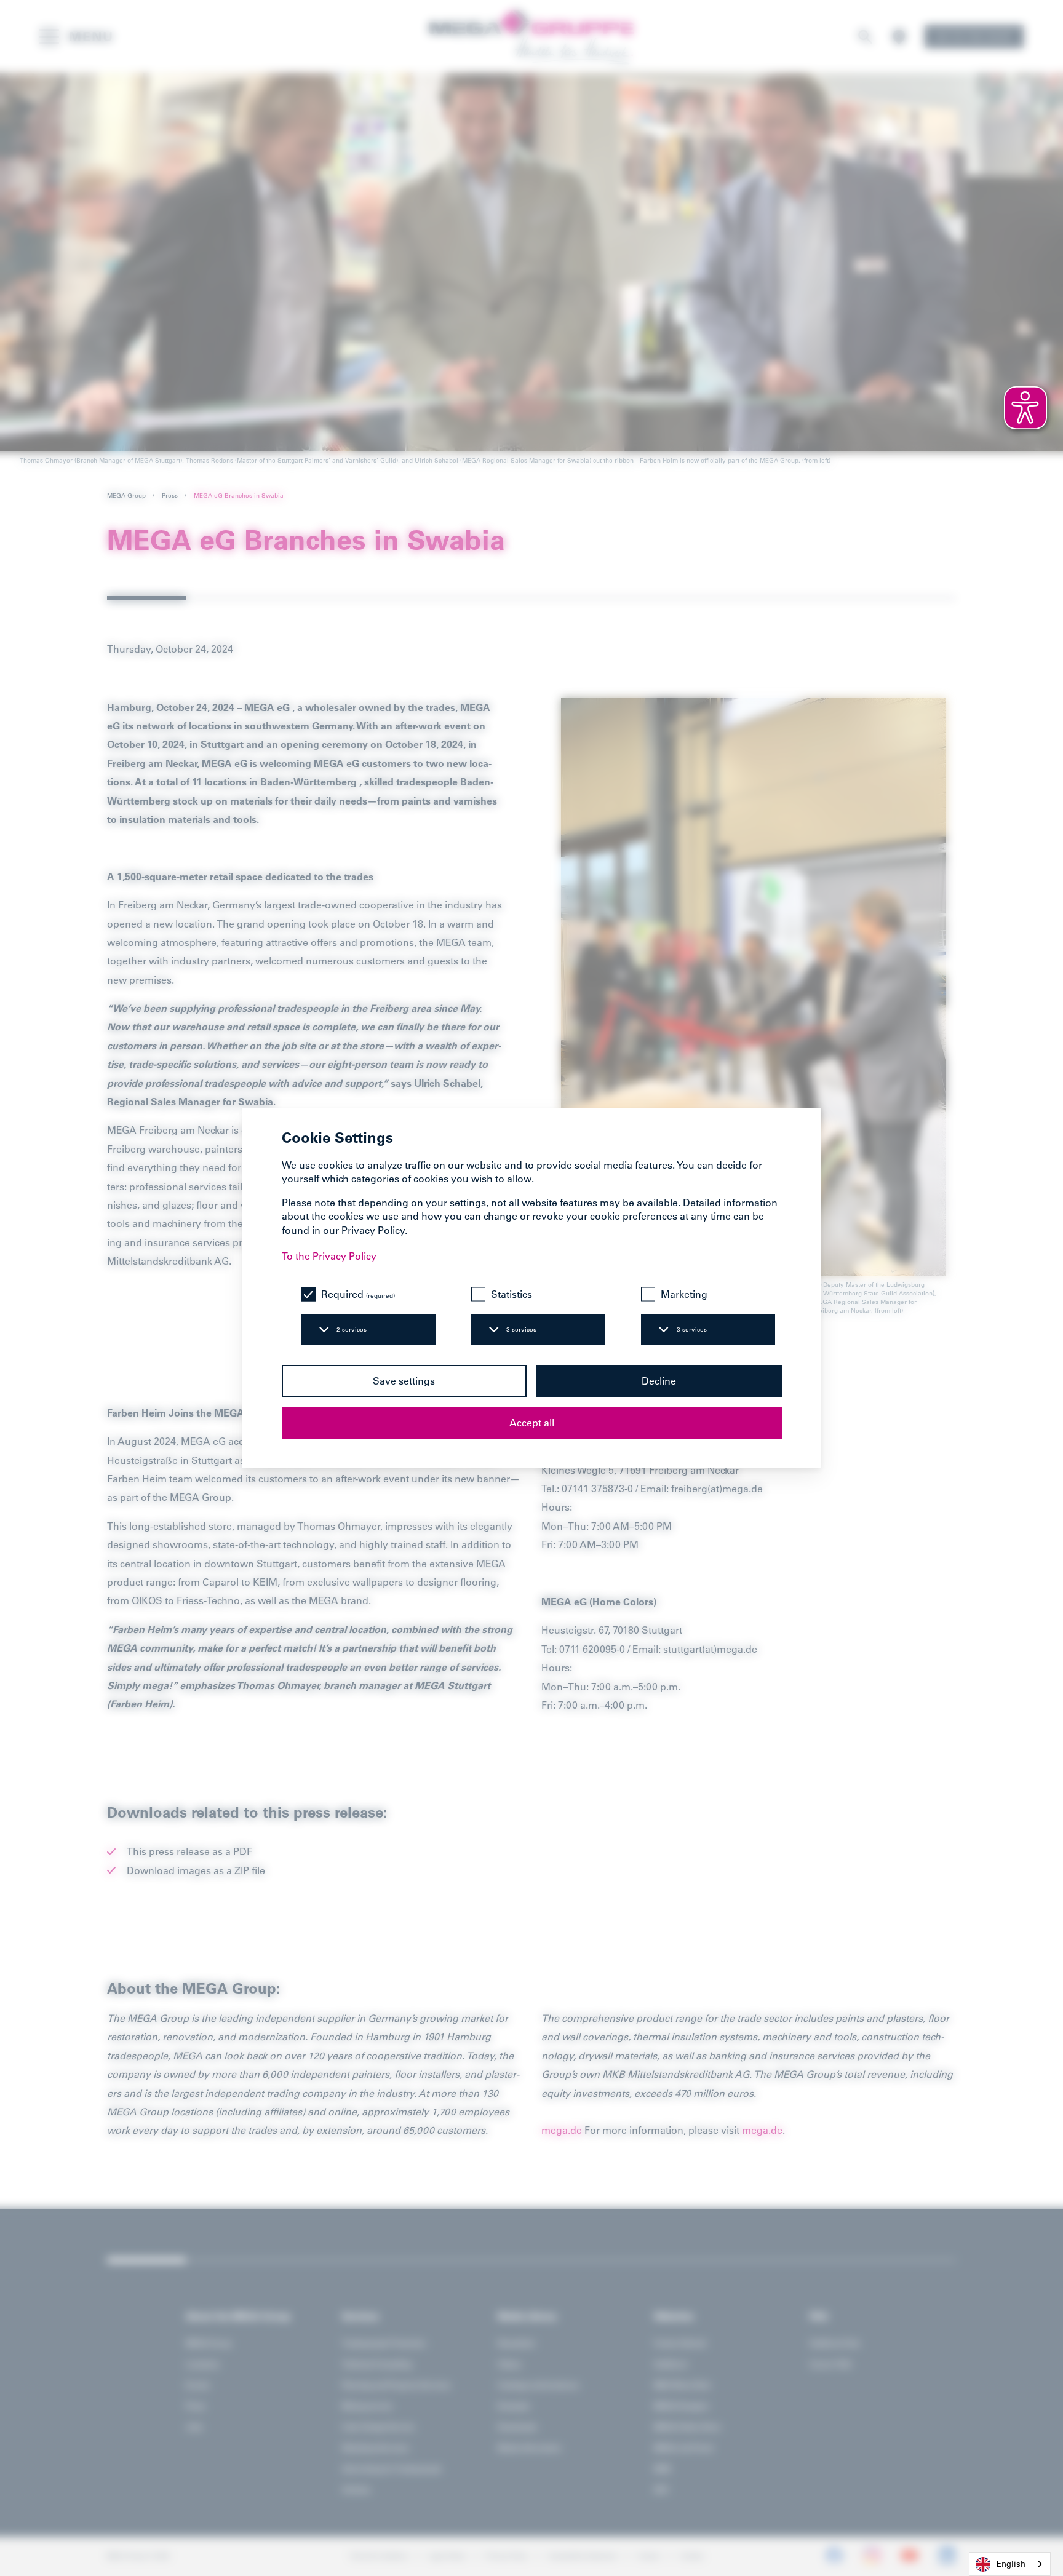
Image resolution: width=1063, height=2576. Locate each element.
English (1011, 2563)
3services (521, 1330)
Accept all (532, 1423)
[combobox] (1010, 2564)
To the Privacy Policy (329, 1256)
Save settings (404, 1381)
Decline (659, 1381)
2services (352, 1330)
